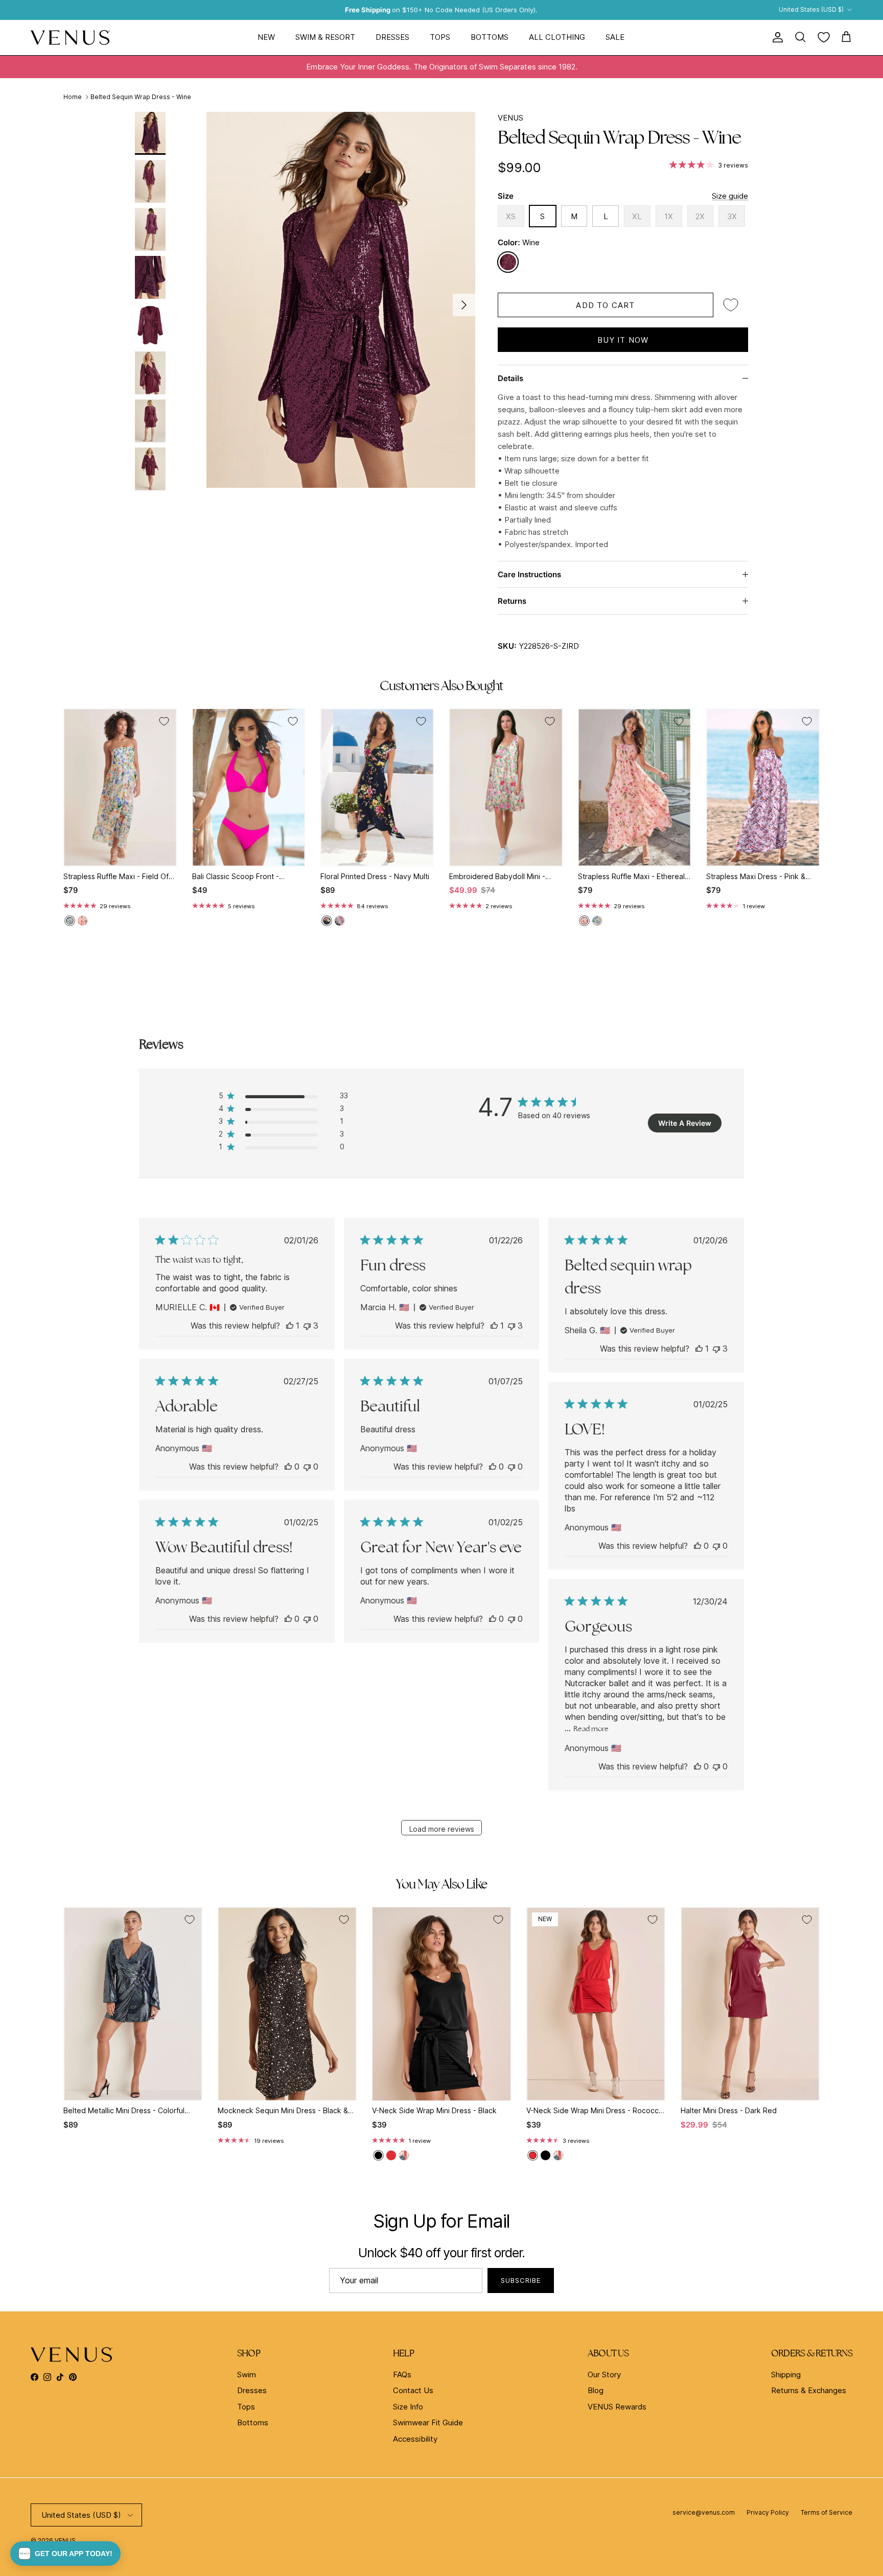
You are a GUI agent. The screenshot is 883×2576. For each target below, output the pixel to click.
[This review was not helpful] (307, 1326)
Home (73, 97)
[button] (65, 2554)
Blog (596, 2390)
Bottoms (490, 37)
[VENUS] (70, 38)
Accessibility (415, 2439)
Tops (440, 37)
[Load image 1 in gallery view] (341, 300)
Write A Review (685, 1123)
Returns (512, 601)
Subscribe (521, 2280)
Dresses (392, 37)
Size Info (408, 2407)
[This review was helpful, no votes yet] (288, 1467)
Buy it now (623, 340)
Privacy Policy (768, 2512)
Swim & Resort (325, 37)
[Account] (776, 37)
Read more (591, 1729)
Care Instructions (529, 574)
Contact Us (413, 2390)
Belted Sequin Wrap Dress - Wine (141, 97)
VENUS (510, 118)
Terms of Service (827, 2512)
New (266, 37)
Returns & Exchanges (809, 2390)
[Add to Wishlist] (731, 305)
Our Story (604, 2374)
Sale (615, 37)
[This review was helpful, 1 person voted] (290, 1326)
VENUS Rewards (617, 2407)
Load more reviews (442, 1829)
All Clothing (557, 37)
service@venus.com (704, 2512)
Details (510, 378)
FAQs (402, 2374)
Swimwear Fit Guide (428, 2423)
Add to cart (605, 305)
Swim (247, 2374)
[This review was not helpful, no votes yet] (307, 1467)
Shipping (786, 2374)
